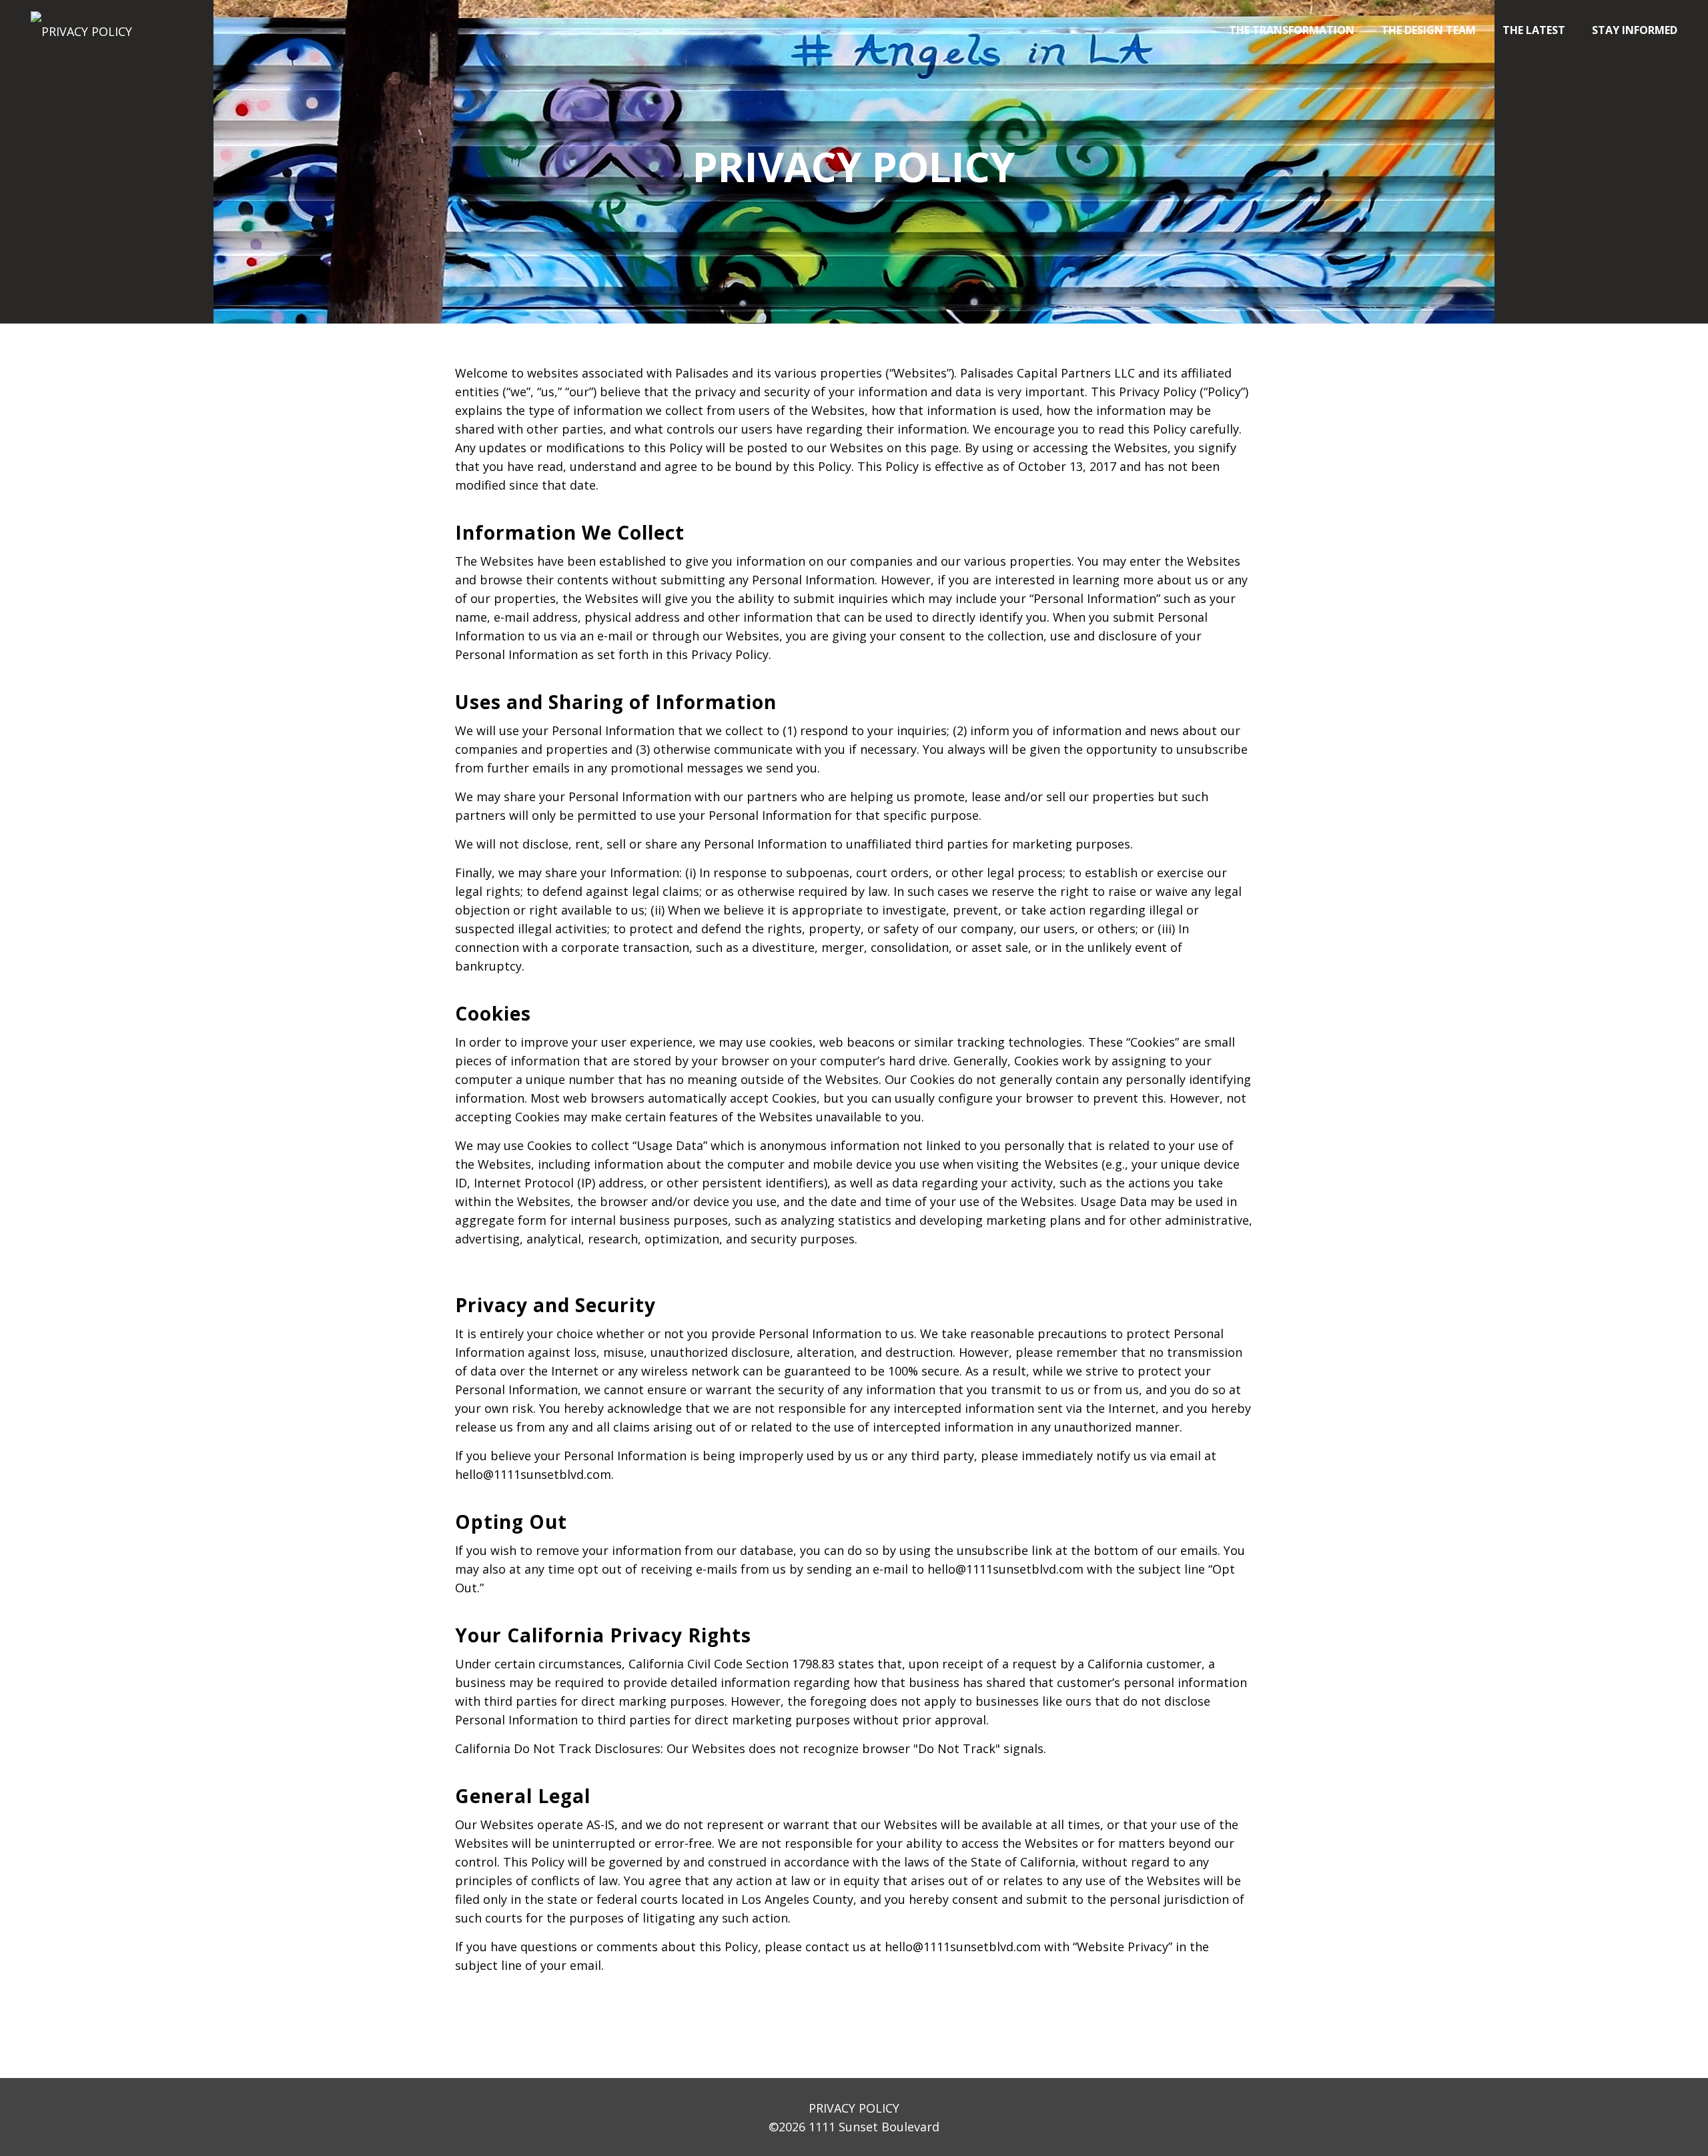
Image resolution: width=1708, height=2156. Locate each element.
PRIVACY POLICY (854, 2108)
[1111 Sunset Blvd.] (81, 30)
